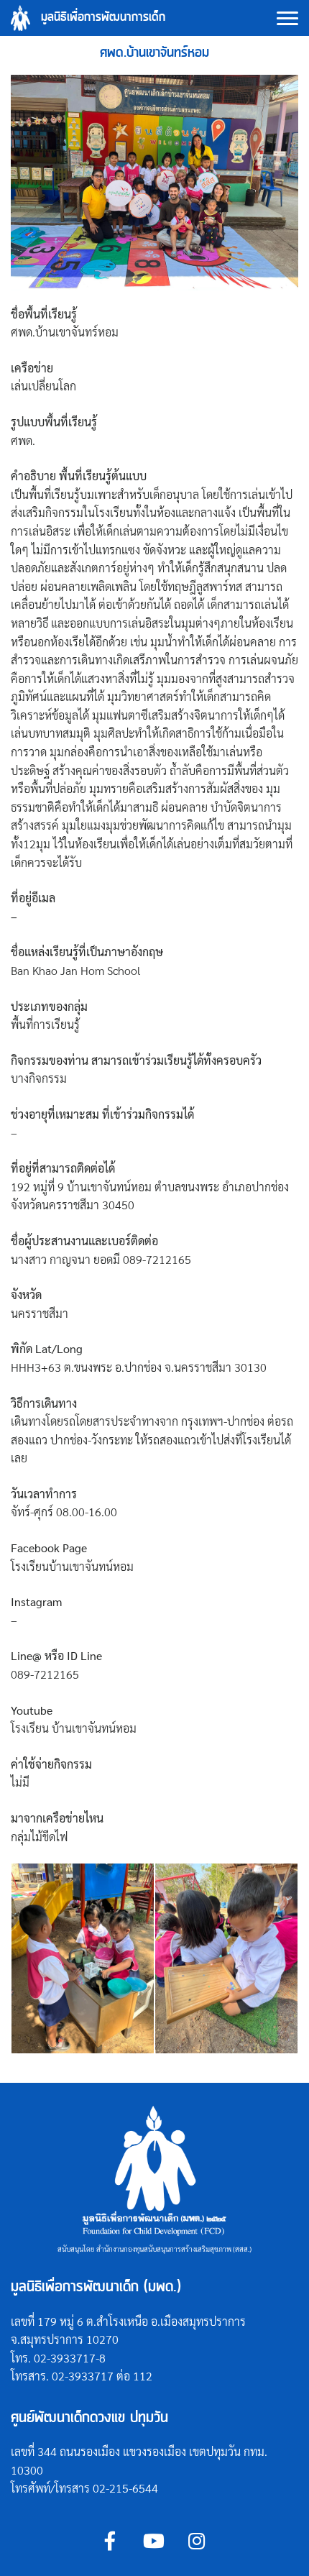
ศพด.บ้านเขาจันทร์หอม (154, 53)
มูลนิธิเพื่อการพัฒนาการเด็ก (103, 18)
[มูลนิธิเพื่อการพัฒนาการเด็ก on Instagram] (197, 2541)
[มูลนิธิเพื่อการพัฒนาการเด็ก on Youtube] (153, 2541)
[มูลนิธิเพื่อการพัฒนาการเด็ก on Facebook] (110, 2541)
